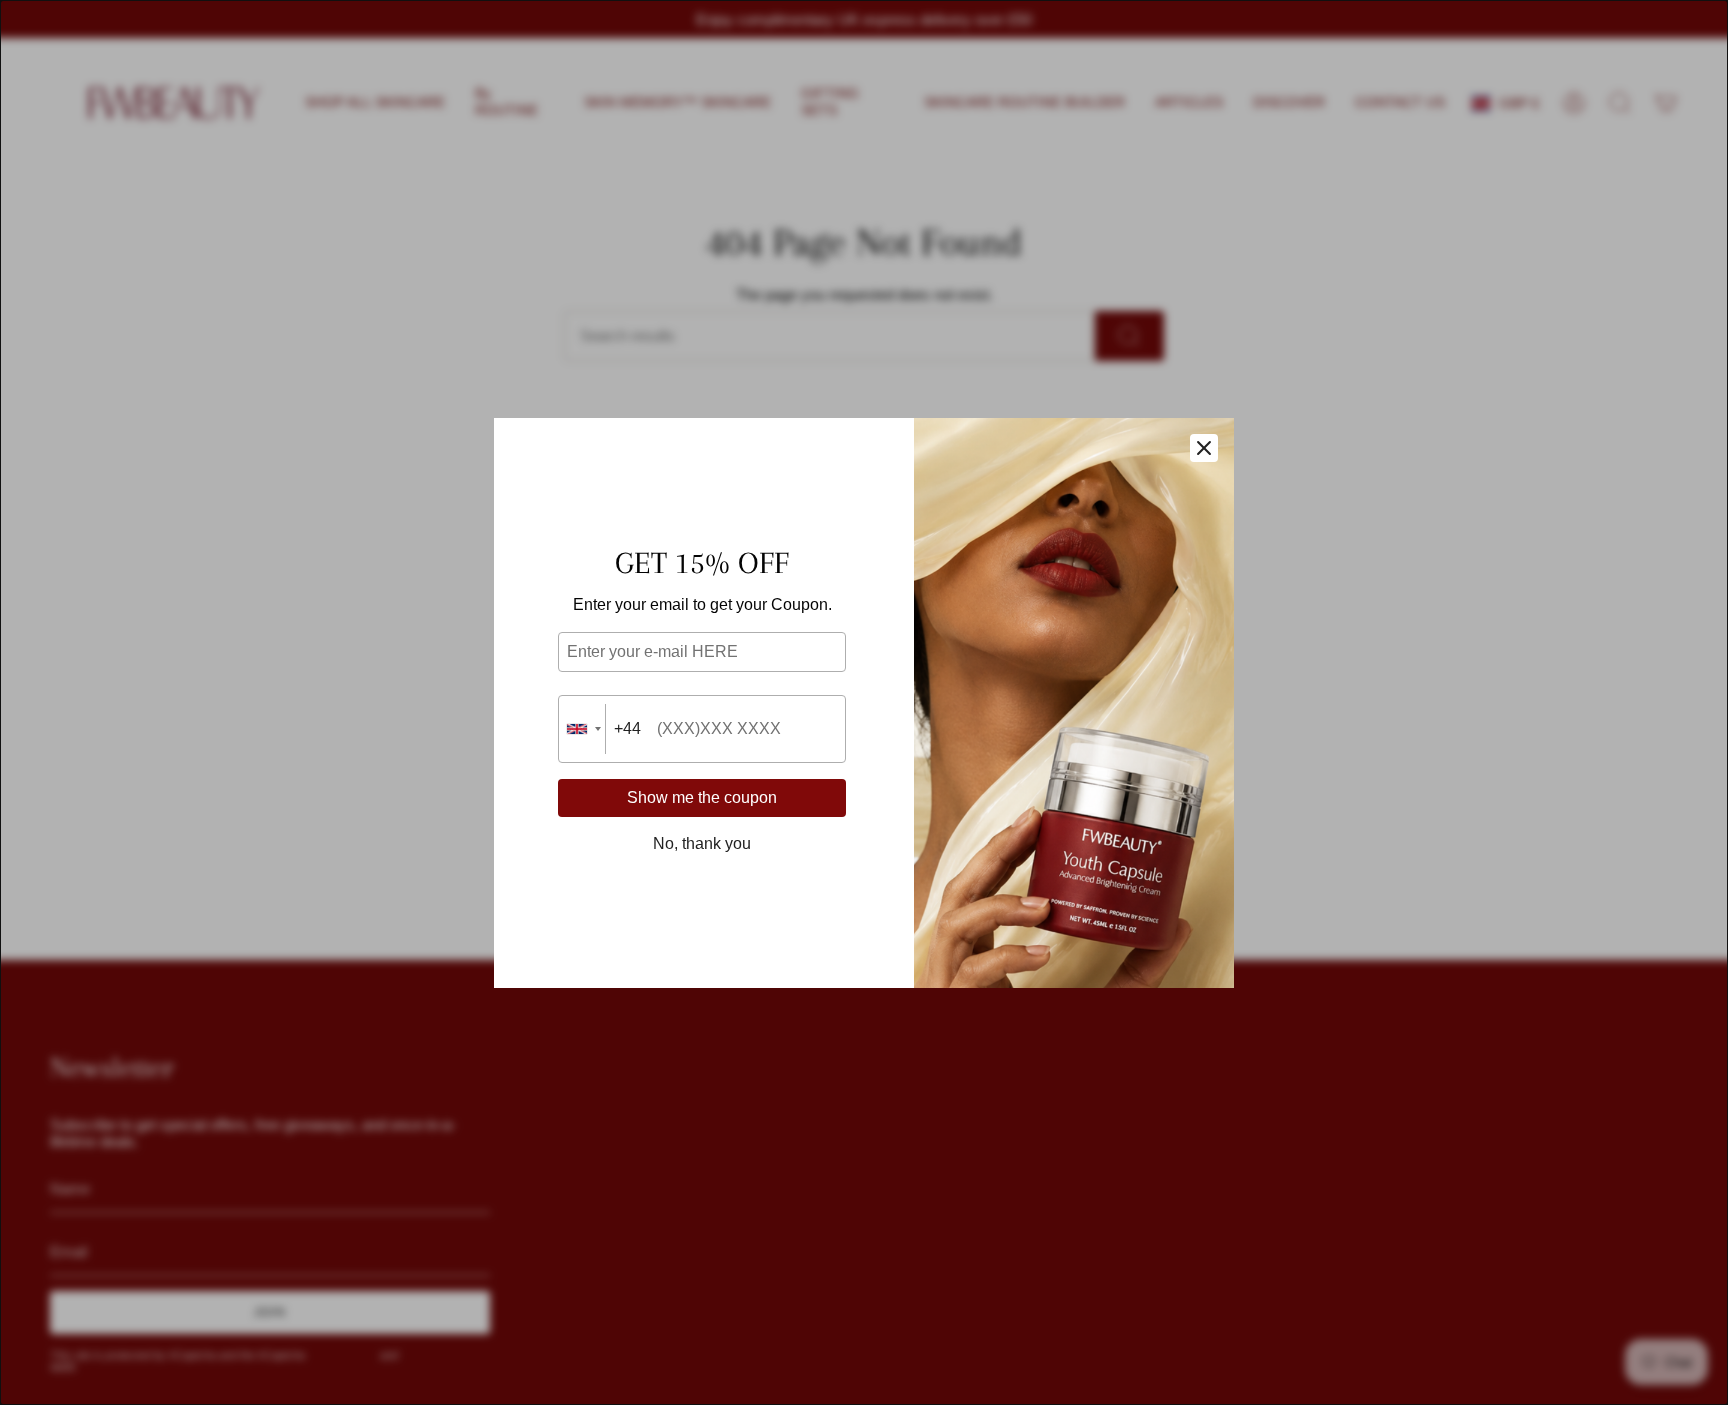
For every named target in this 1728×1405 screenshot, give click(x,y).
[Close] (1204, 448)
